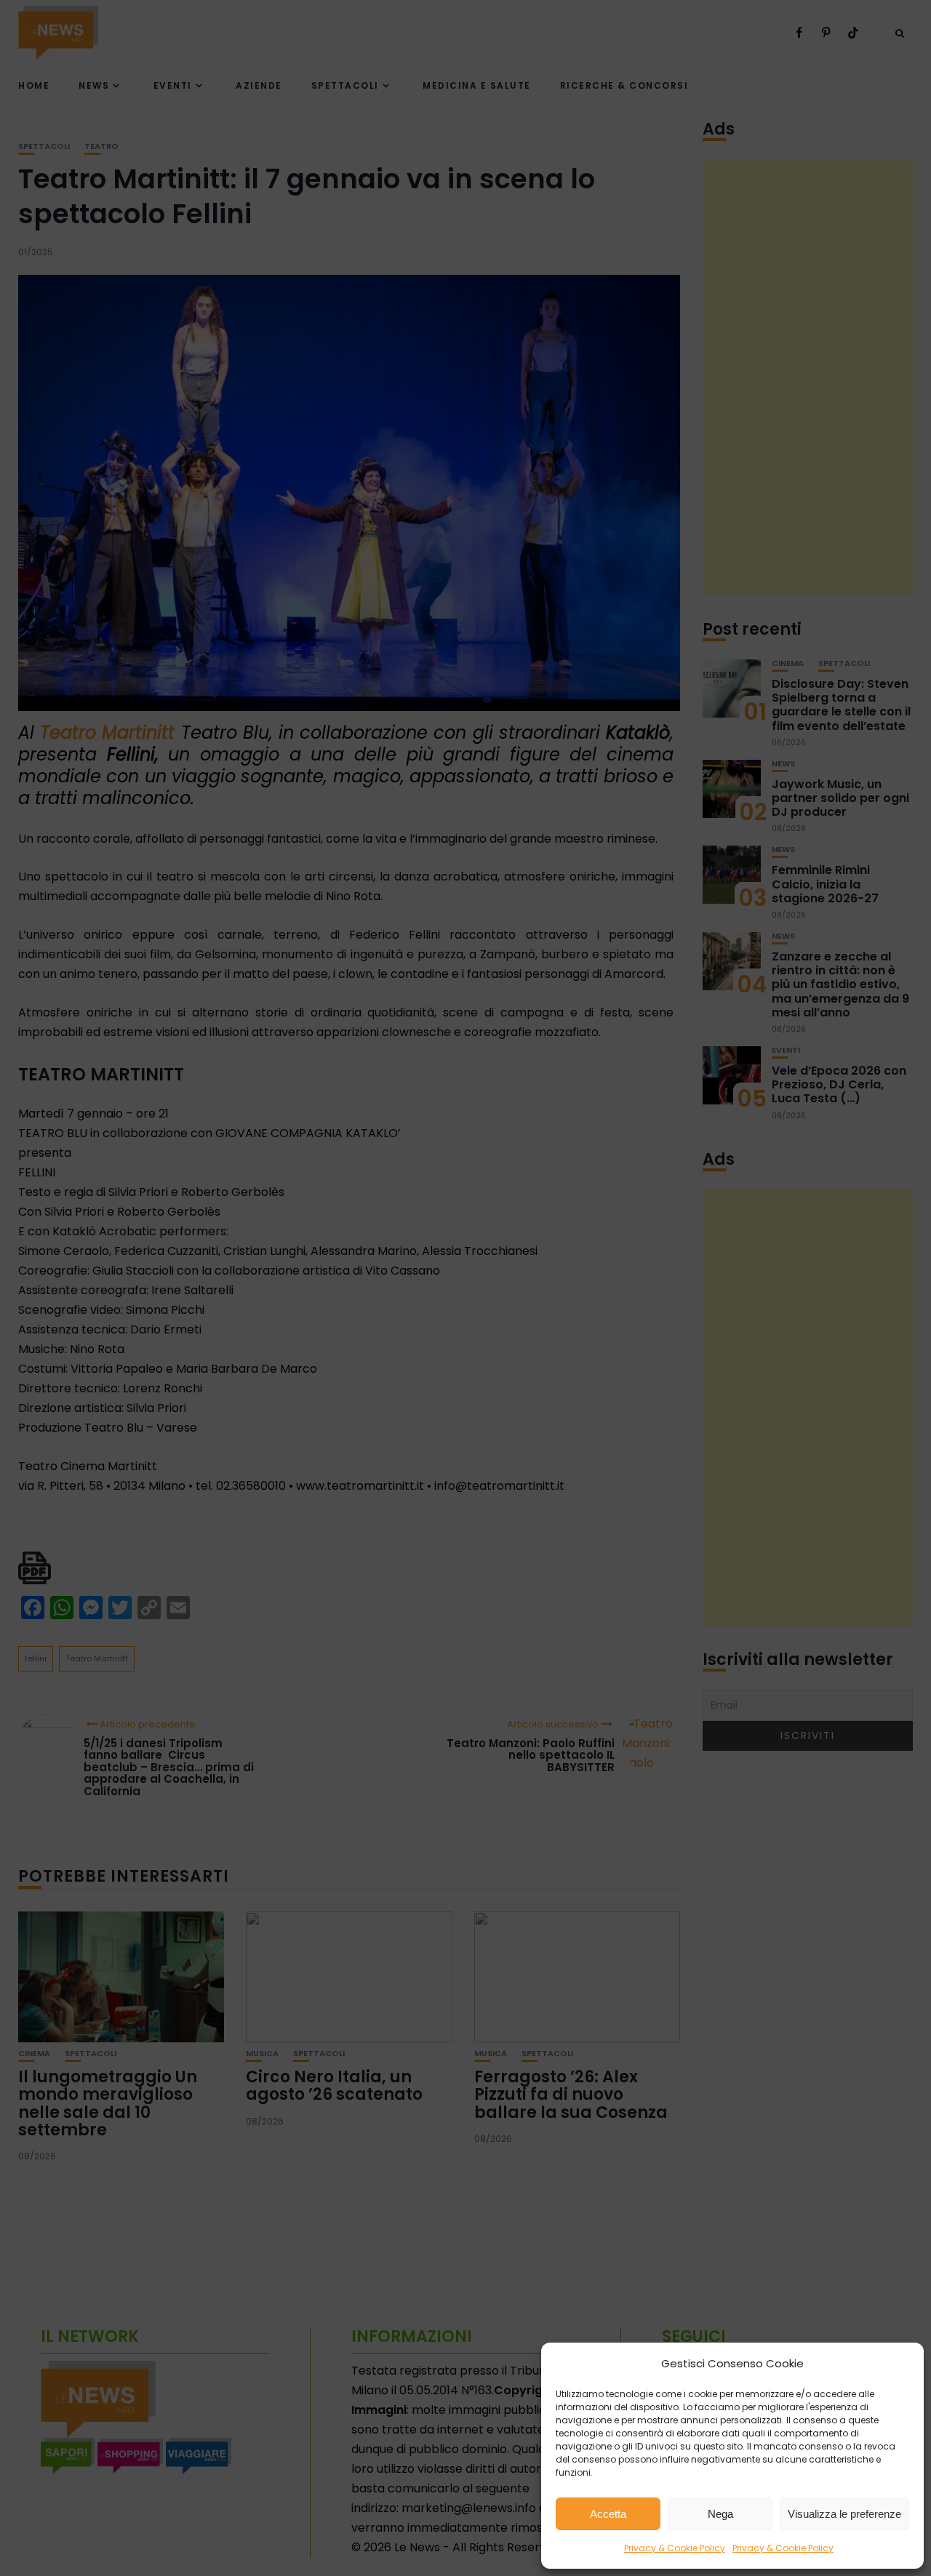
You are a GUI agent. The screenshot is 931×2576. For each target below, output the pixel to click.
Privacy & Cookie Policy (675, 2548)
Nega (720, 2514)
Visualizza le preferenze (844, 2514)
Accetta (608, 2514)
